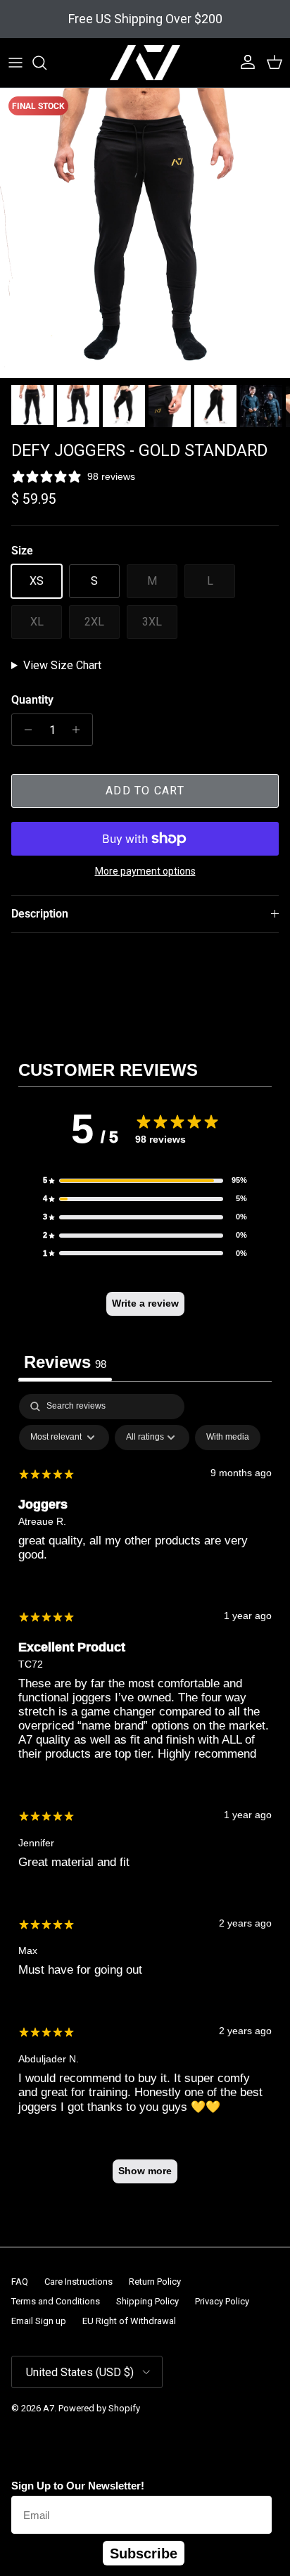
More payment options (145, 871)
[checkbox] (228, 1438)
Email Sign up (39, 2321)
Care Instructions (78, 2282)
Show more (145, 2171)
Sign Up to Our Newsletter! (78, 2486)
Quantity (32, 700)
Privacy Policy (222, 2301)
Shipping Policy (147, 2301)
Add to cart (145, 791)
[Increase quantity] (80, 730)
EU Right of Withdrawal (129, 2321)
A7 (49, 2408)
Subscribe (144, 2553)
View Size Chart (62, 665)
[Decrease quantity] (24, 730)
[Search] (46, 63)
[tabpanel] (145, 1795)
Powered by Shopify (99, 2408)
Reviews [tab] (65, 1362)
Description (40, 914)
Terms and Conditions (56, 2301)
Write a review (145, 1303)
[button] (145, 1181)
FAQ (20, 2282)
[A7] (145, 63)
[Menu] (15, 63)
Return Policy (155, 2282)
